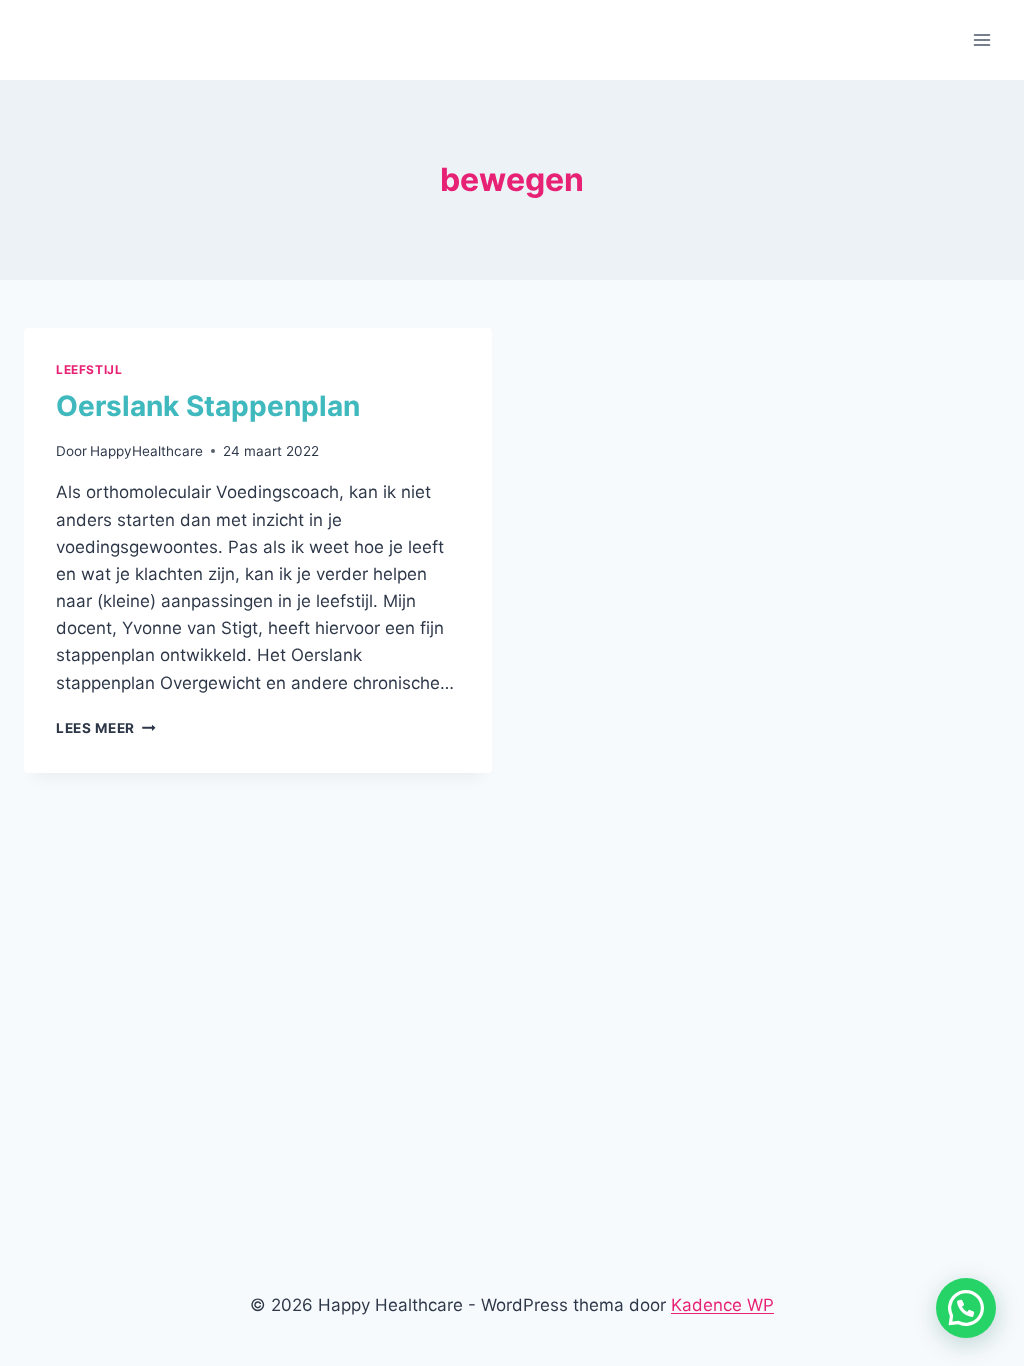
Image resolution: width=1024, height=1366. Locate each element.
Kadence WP (722, 1305)
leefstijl (89, 369)
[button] (966, 1308)
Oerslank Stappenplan (208, 406)
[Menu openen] (981, 39)
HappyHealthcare (146, 451)
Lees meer (106, 728)
